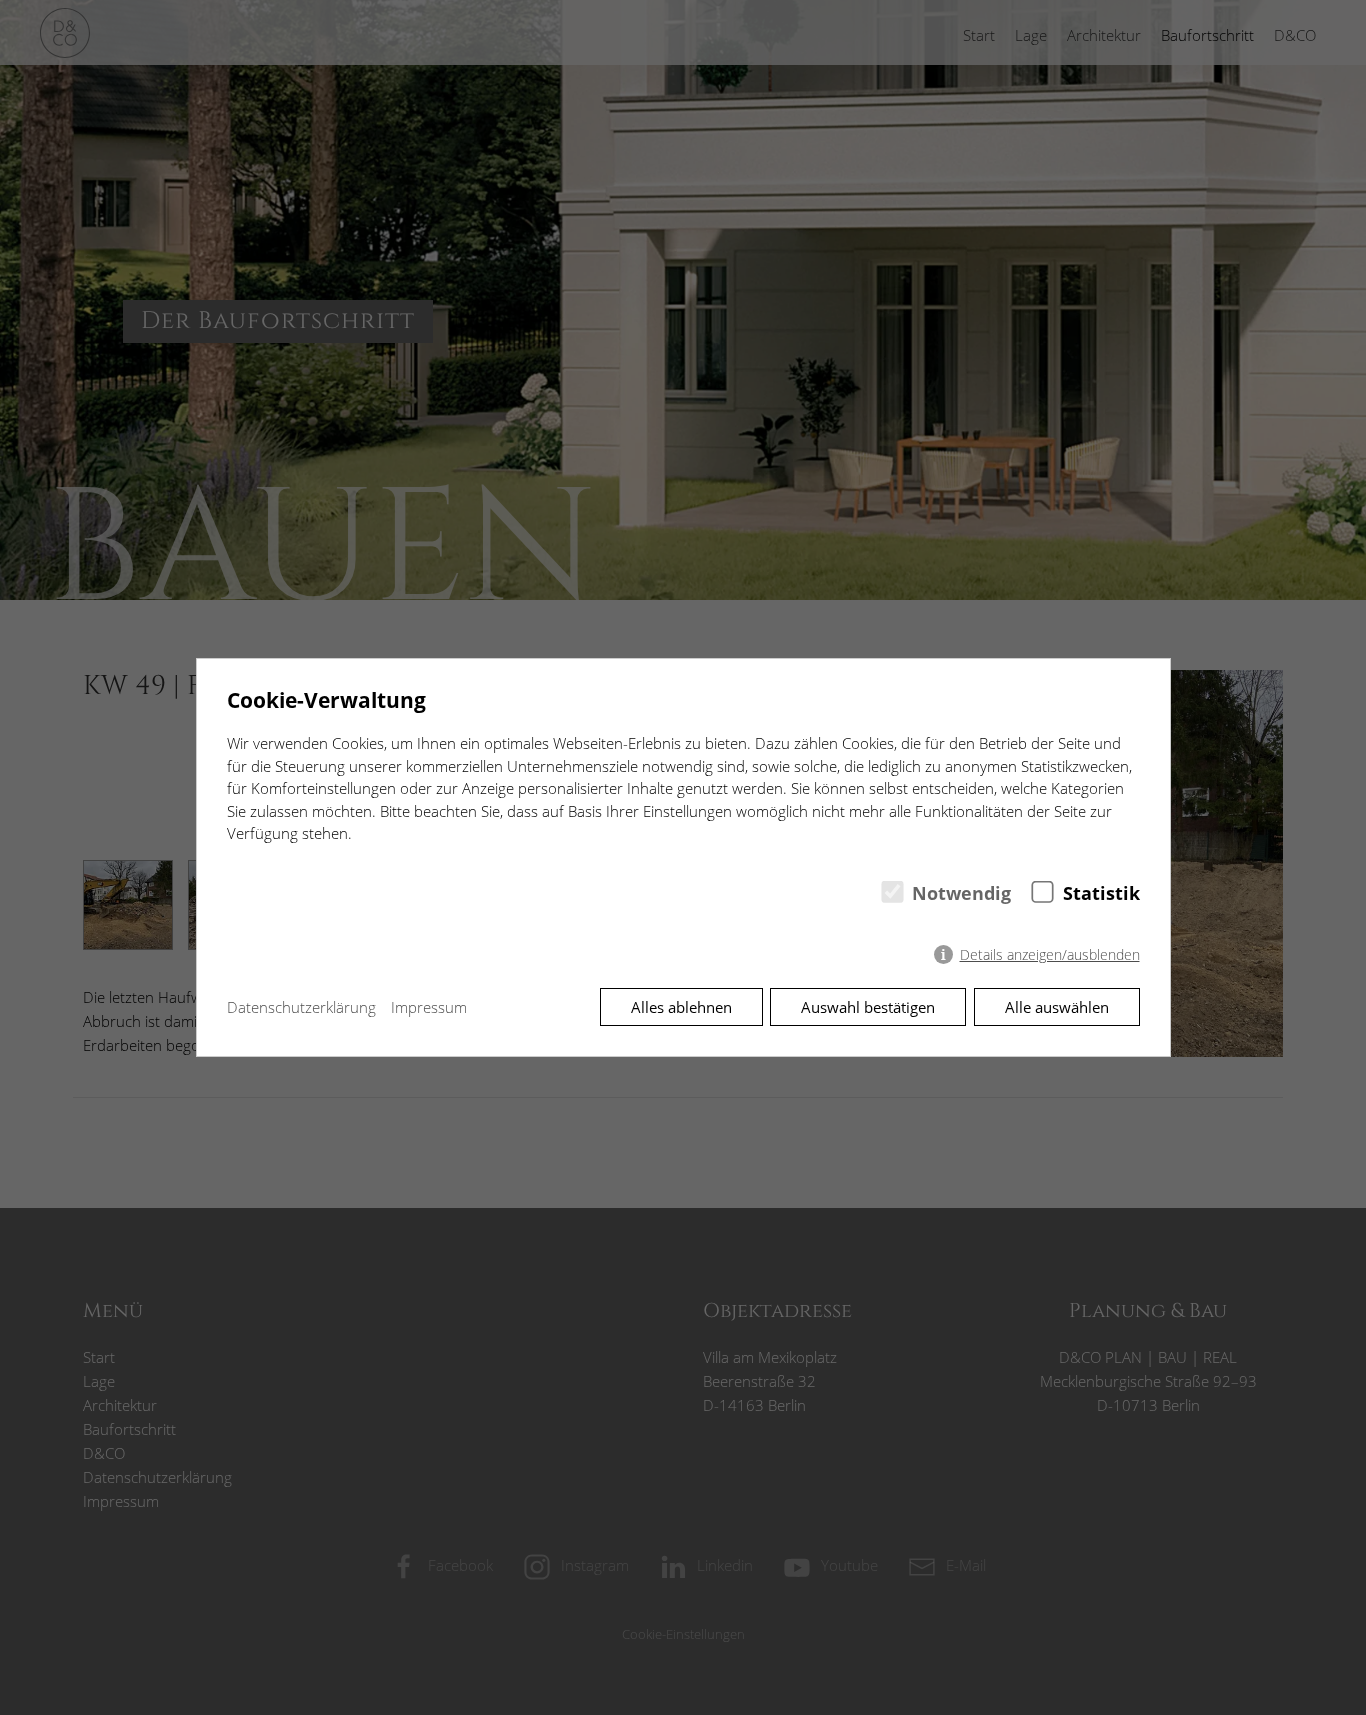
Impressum (429, 1007)
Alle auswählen (1057, 1007)
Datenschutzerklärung (301, 1007)
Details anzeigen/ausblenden (1050, 955)
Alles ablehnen (681, 1007)
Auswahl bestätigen (868, 1007)
